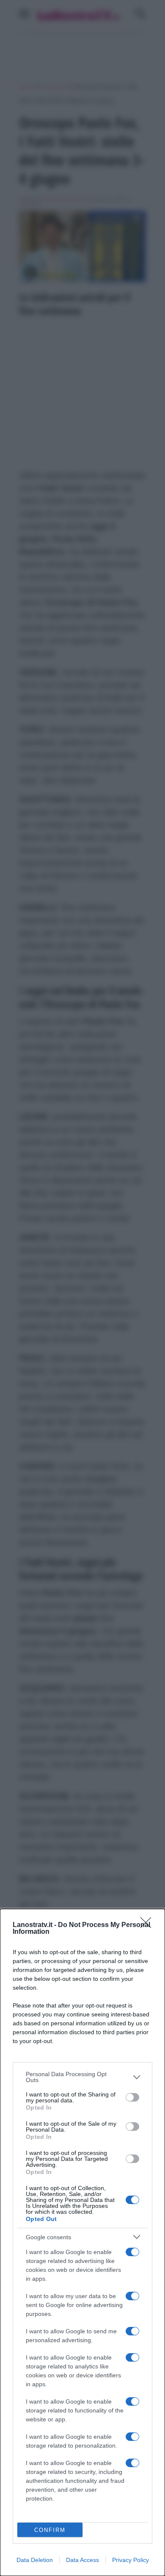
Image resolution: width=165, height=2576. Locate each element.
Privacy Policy (131, 2560)
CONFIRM (50, 2530)
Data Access (82, 2560)
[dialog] (82, 2242)
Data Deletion (35, 2560)
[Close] (148, 1925)
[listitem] (82, 2077)
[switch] (132, 2097)
